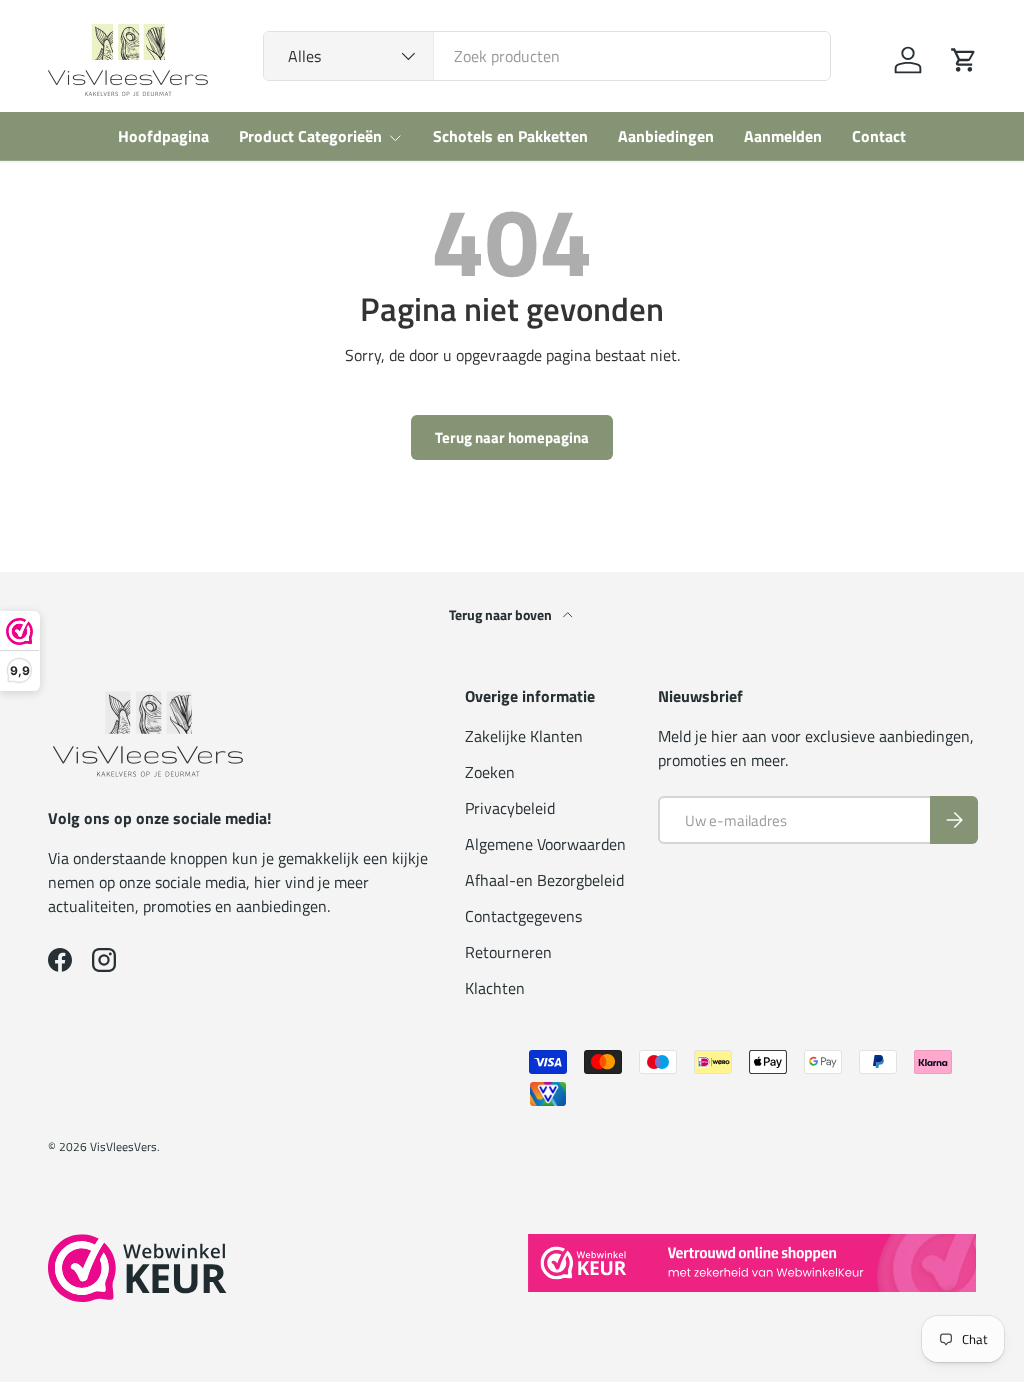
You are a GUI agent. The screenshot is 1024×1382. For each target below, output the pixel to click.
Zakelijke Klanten (524, 736)
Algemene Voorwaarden (545, 844)
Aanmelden (783, 136)
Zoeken (490, 772)
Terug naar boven (502, 614)
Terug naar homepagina (512, 437)
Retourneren (508, 952)
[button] (964, 60)
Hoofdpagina (163, 136)
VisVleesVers (123, 1146)
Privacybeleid (510, 808)
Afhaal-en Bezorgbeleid (544, 880)
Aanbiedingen (666, 136)
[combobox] (546, 56)
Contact (879, 136)
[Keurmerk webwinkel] (137, 1268)
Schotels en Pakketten (510, 136)
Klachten (495, 988)
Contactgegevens (523, 916)
